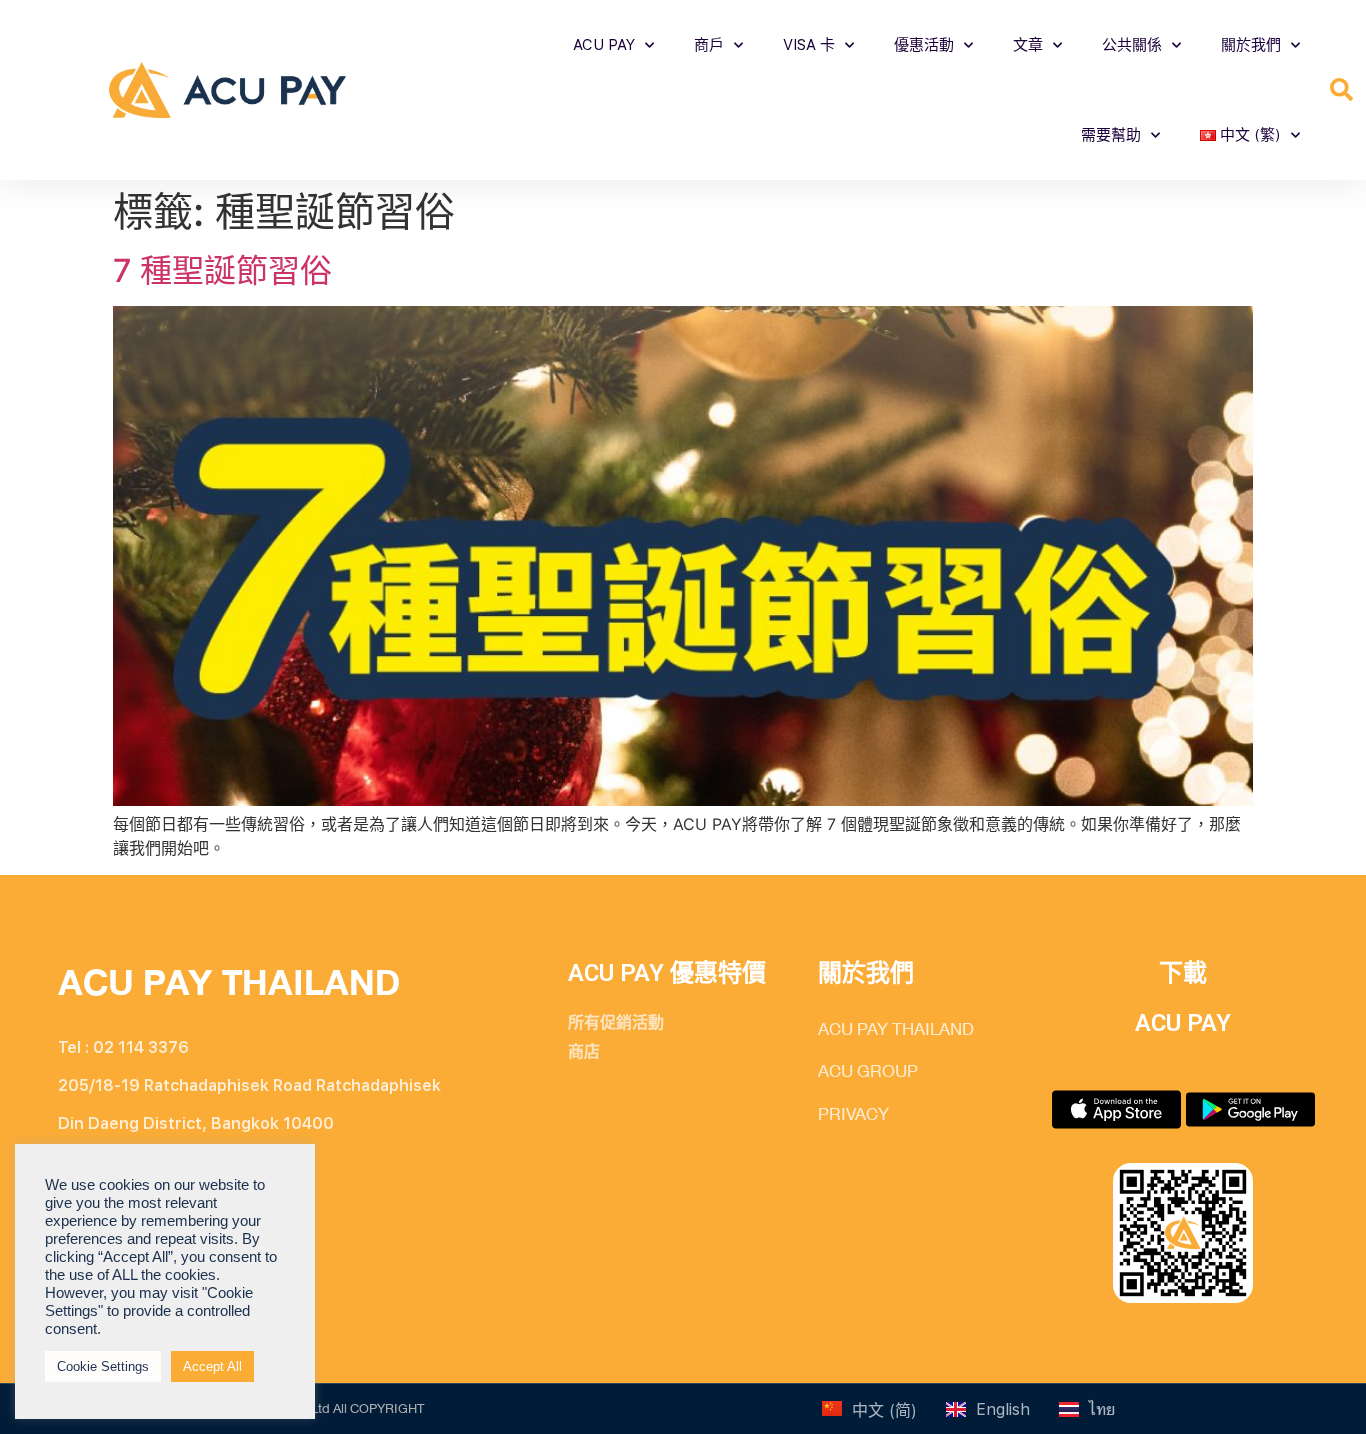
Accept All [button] (212, 1366)
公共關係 (1132, 45)
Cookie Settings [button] (103, 1366)
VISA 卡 (809, 45)
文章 (1028, 45)
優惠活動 (924, 45)
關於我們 (1251, 45)
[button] (1341, 90)
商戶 (709, 45)
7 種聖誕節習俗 (222, 270)
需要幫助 (1111, 135)
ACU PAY (604, 45)
